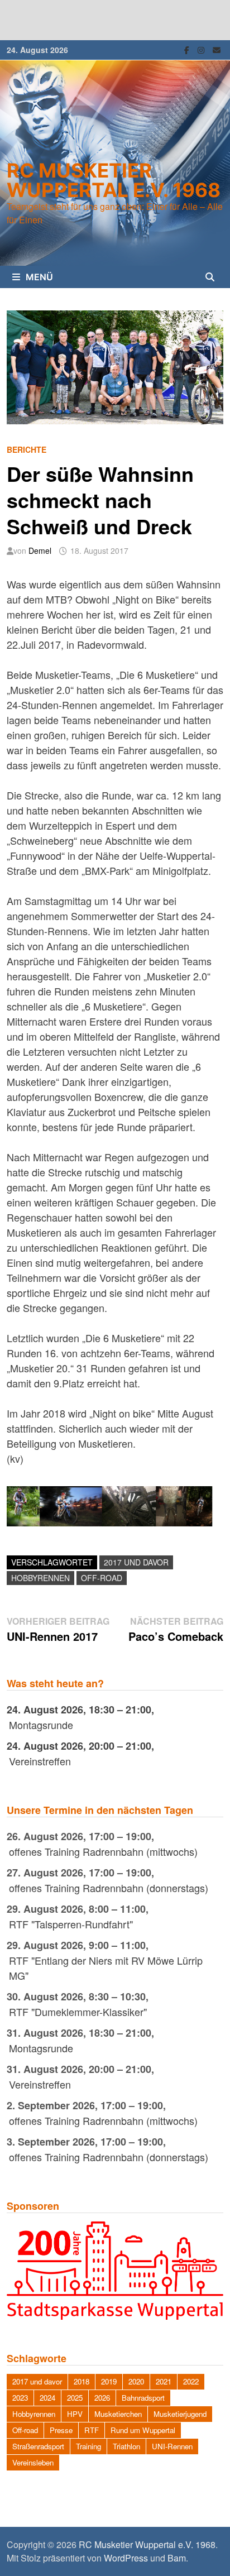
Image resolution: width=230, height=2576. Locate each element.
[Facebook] (188, 49)
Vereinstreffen (40, 1761)
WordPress (126, 2558)
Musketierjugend (180, 2414)
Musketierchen (118, 2414)
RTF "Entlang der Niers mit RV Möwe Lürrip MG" (106, 1968)
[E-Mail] (217, 49)
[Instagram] (202, 49)
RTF (92, 2430)
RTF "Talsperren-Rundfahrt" (71, 1924)
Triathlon (126, 2446)
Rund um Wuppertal (143, 2430)
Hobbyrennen (40, 1578)
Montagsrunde (41, 1725)
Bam (177, 2558)
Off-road (102, 1578)
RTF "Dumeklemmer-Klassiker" (78, 2012)
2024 (47, 2398)
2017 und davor (136, 1562)
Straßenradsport (38, 2446)
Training (88, 2446)
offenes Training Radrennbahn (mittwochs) (103, 1851)
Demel (40, 550)
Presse (61, 2430)
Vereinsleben (33, 2462)
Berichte (27, 449)
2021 (164, 2381)
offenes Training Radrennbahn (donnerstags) (109, 1888)
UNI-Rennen (172, 2446)
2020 (136, 2381)
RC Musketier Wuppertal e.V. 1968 (114, 180)
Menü (39, 277)
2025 (75, 2398)
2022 (191, 2381)
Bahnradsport (143, 2398)
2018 (82, 2381)
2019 (109, 2381)
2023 (20, 2398)
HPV (75, 2414)
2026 (102, 2398)
